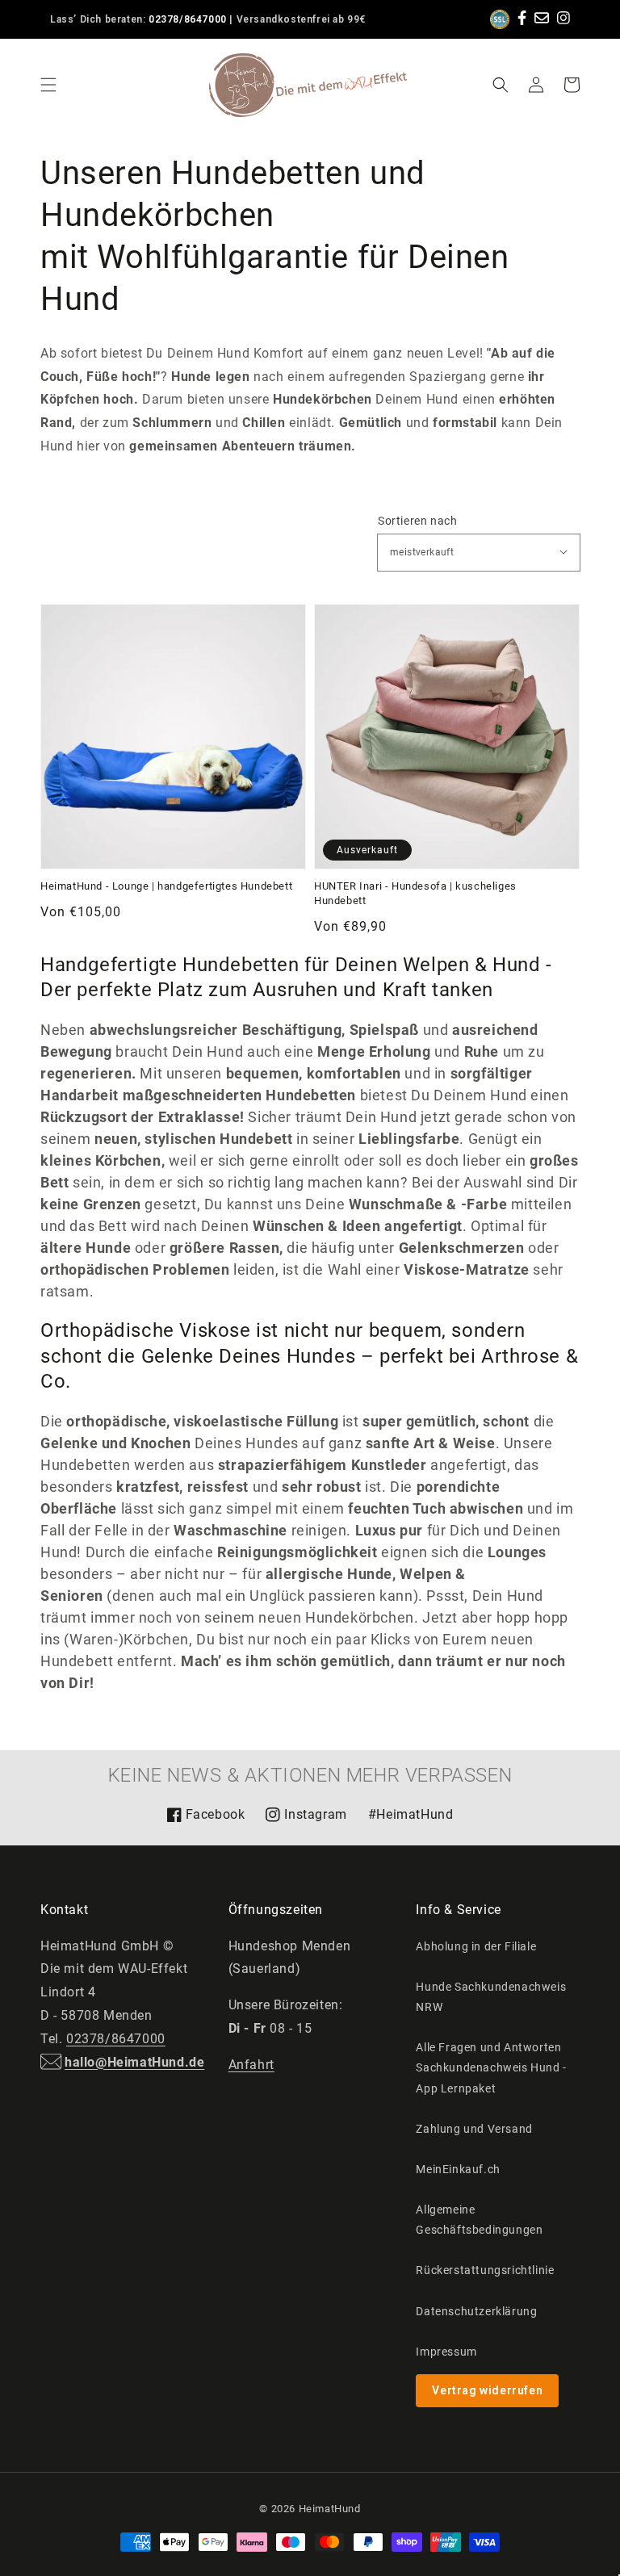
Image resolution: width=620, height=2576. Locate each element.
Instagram (306, 1820)
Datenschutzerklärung (476, 2311)
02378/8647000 (188, 19)
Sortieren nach (417, 521)
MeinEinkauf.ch (458, 2169)
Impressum (446, 2352)
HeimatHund (330, 2509)
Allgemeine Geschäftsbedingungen (479, 2220)
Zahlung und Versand (474, 2129)
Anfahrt (251, 2065)
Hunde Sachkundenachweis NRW (491, 1997)
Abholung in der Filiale (476, 1946)
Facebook (206, 1820)
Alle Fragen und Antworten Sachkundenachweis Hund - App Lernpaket (491, 2067)
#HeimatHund (411, 1814)
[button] (48, 85)
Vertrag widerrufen (487, 2390)
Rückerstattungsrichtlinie (485, 2270)
